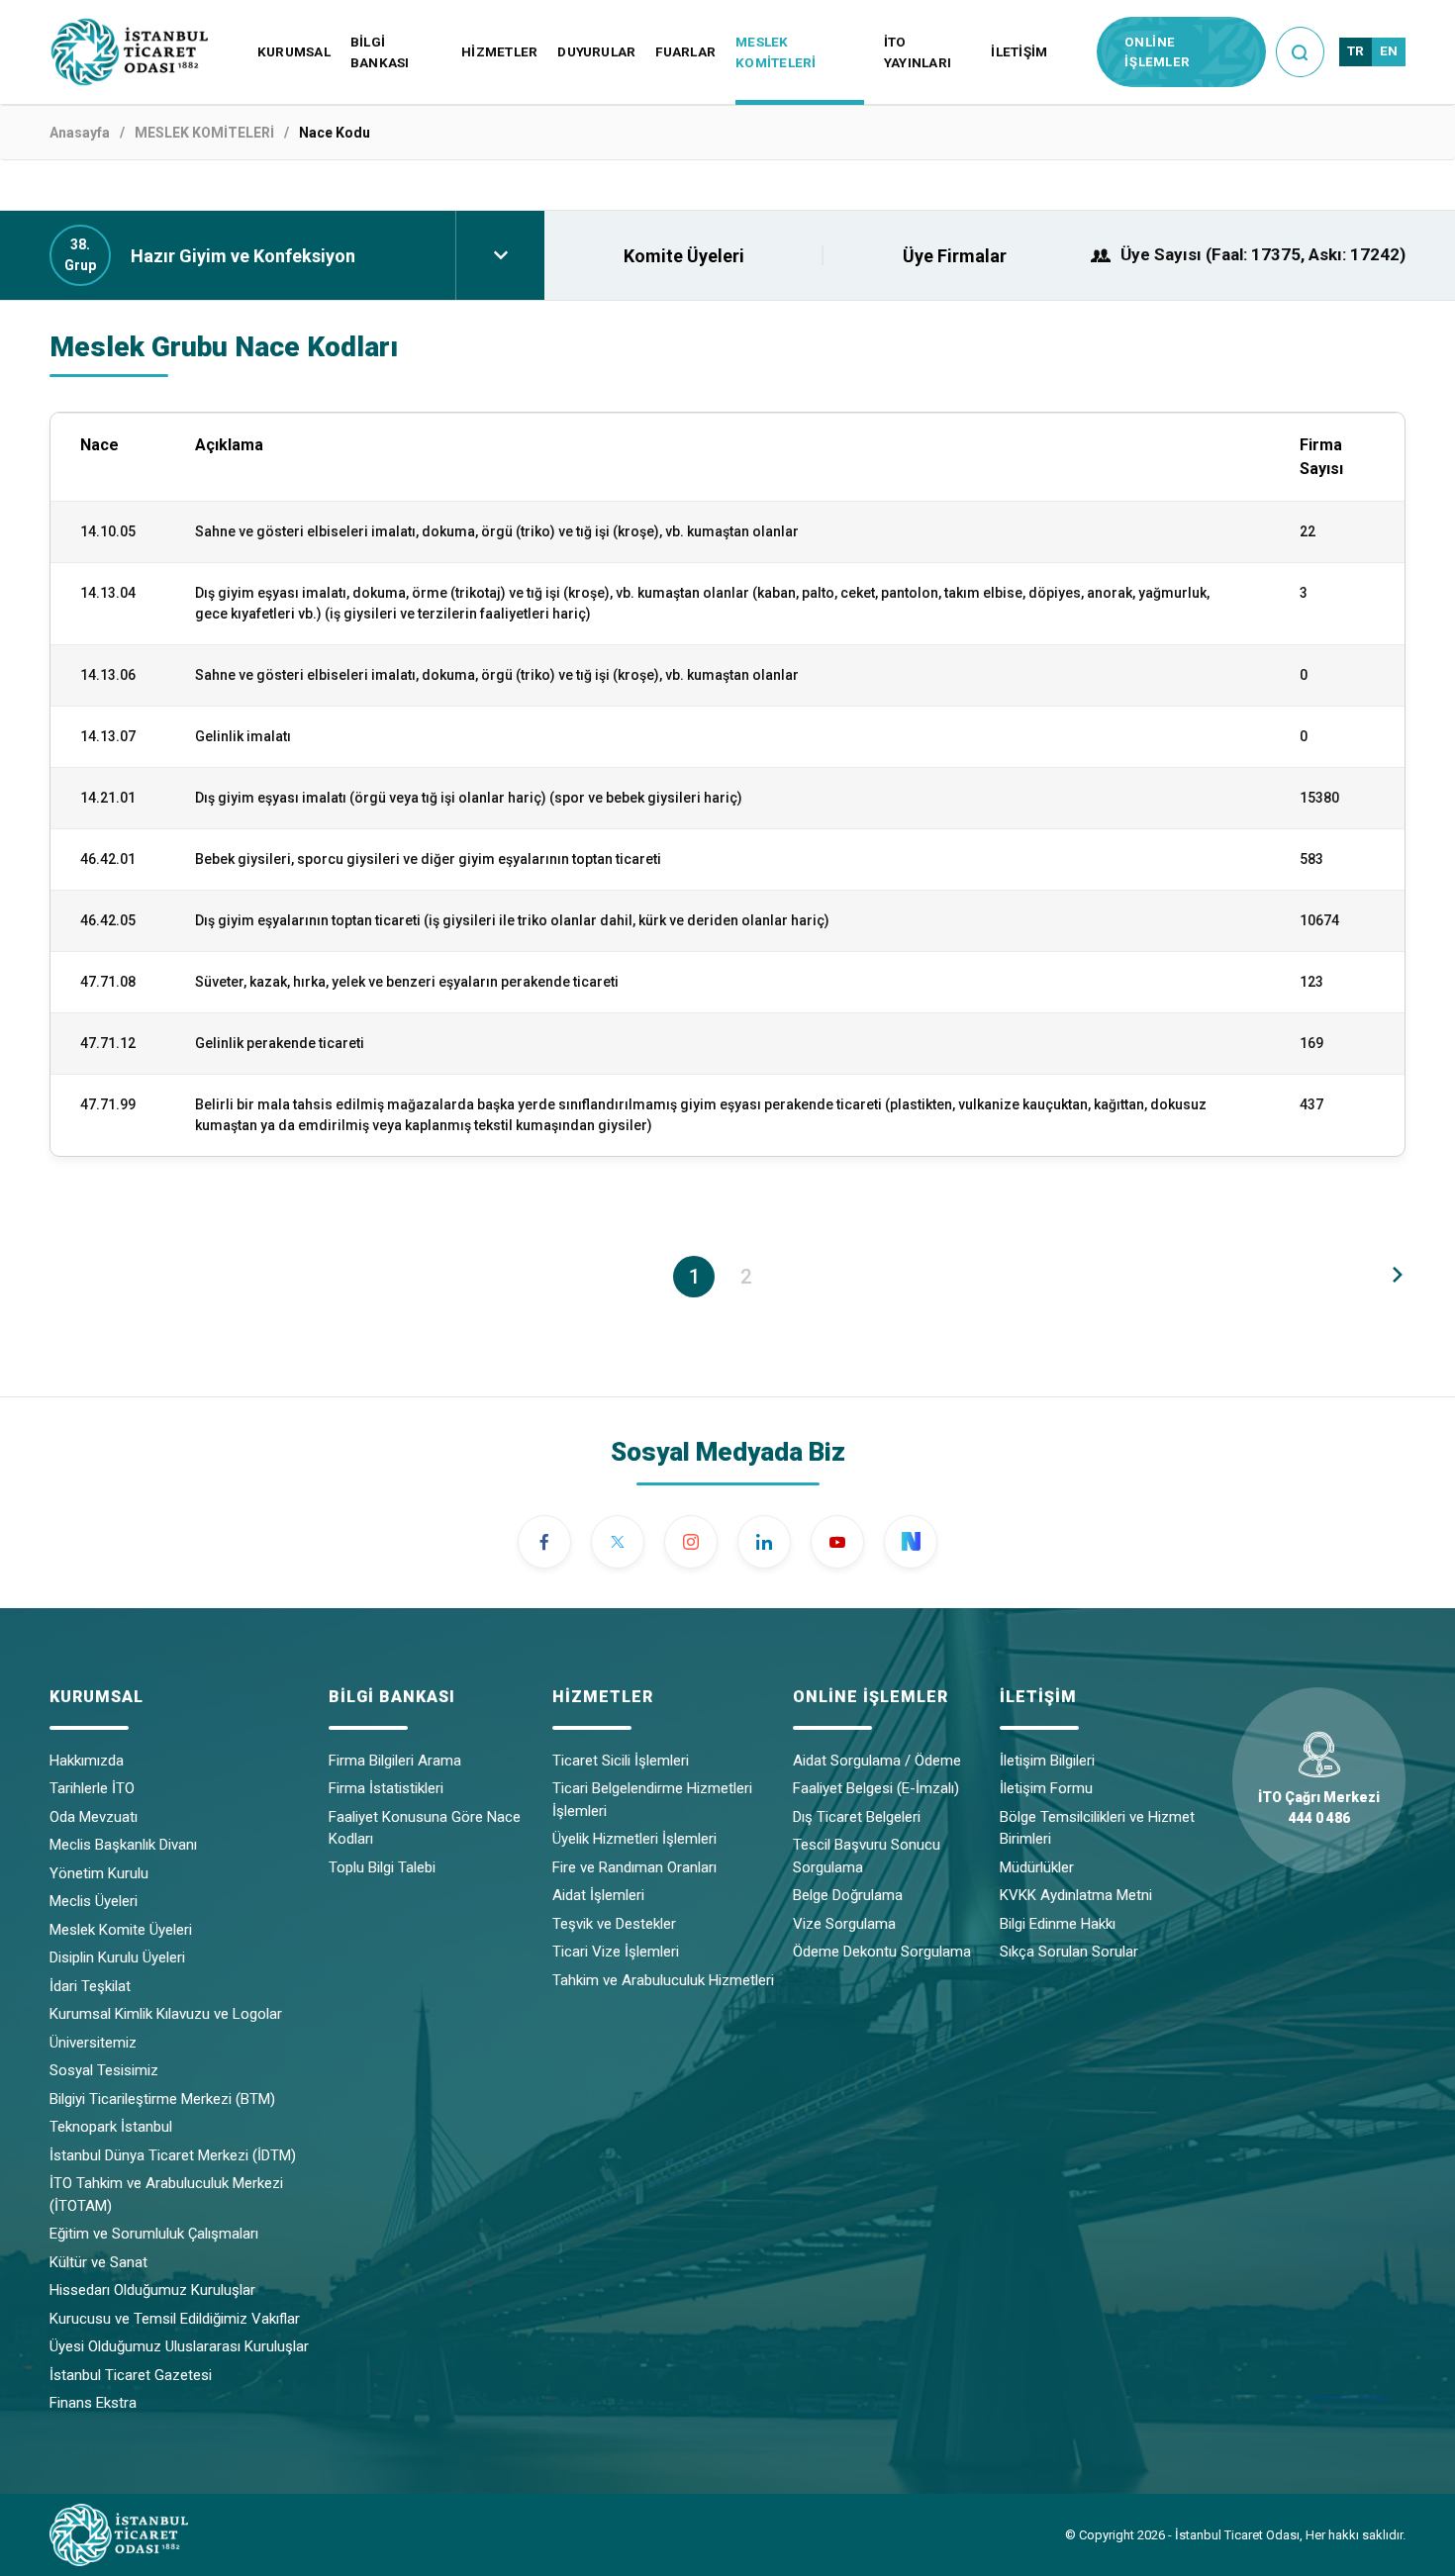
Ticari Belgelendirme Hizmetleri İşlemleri (652, 1800)
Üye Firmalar (955, 256)
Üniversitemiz (93, 2043)
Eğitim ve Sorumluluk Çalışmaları (154, 2234)
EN (1389, 51)
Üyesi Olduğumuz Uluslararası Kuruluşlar (179, 2346)
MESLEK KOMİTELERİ (776, 51)
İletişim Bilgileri (1047, 1761)
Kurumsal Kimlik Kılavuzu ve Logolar (166, 2014)
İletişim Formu (1046, 1788)
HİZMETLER (499, 51)
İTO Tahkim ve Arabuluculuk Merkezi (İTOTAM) (166, 2194)
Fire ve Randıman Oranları (634, 1867)
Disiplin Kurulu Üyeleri (117, 1957)
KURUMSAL (294, 51)
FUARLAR (685, 51)
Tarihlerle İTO (92, 1788)
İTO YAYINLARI (918, 51)
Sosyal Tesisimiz (104, 2070)
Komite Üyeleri (684, 256)
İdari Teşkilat (90, 1986)
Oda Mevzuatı (94, 1817)
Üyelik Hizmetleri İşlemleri (634, 1839)
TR (1356, 51)
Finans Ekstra (93, 2403)
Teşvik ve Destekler (614, 1924)
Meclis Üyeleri (94, 1901)
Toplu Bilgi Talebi (382, 1867)
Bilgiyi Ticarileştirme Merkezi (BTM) (162, 2099)
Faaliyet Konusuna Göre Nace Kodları (425, 1828)
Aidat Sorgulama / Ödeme (877, 1761)
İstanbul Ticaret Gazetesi (131, 2375)
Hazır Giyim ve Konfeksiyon (243, 256)
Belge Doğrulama (848, 1895)
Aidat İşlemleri (598, 1895)
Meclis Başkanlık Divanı (123, 1845)
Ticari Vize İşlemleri (616, 1952)
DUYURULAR (596, 51)
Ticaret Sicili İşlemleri (621, 1761)
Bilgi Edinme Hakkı (1058, 1924)
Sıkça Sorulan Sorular (1069, 1952)
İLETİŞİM (1019, 51)
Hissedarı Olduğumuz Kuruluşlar (152, 2290)
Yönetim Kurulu (99, 1873)
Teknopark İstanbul (111, 2127)
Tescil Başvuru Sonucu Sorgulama (867, 1856)
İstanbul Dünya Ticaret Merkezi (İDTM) (173, 2155)
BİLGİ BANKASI (380, 51)
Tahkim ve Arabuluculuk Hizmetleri (663, 1980)
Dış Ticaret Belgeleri (857, 1817)
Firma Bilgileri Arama (395, 1761)
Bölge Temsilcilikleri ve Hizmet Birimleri (1097, 1828)
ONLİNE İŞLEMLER (1157, 52)
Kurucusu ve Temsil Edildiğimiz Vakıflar (175, 2319)
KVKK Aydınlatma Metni (1076, 1895)
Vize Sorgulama (844, 1924)
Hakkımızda (87, 1761)
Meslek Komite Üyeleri (121, 1930)
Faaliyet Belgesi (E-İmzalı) (876, 1788)
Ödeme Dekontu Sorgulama (882, 1952)
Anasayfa (80, 133)
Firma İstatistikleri (386, 1788)
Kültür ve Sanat (98, 2262)
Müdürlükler (1037, 1867)
